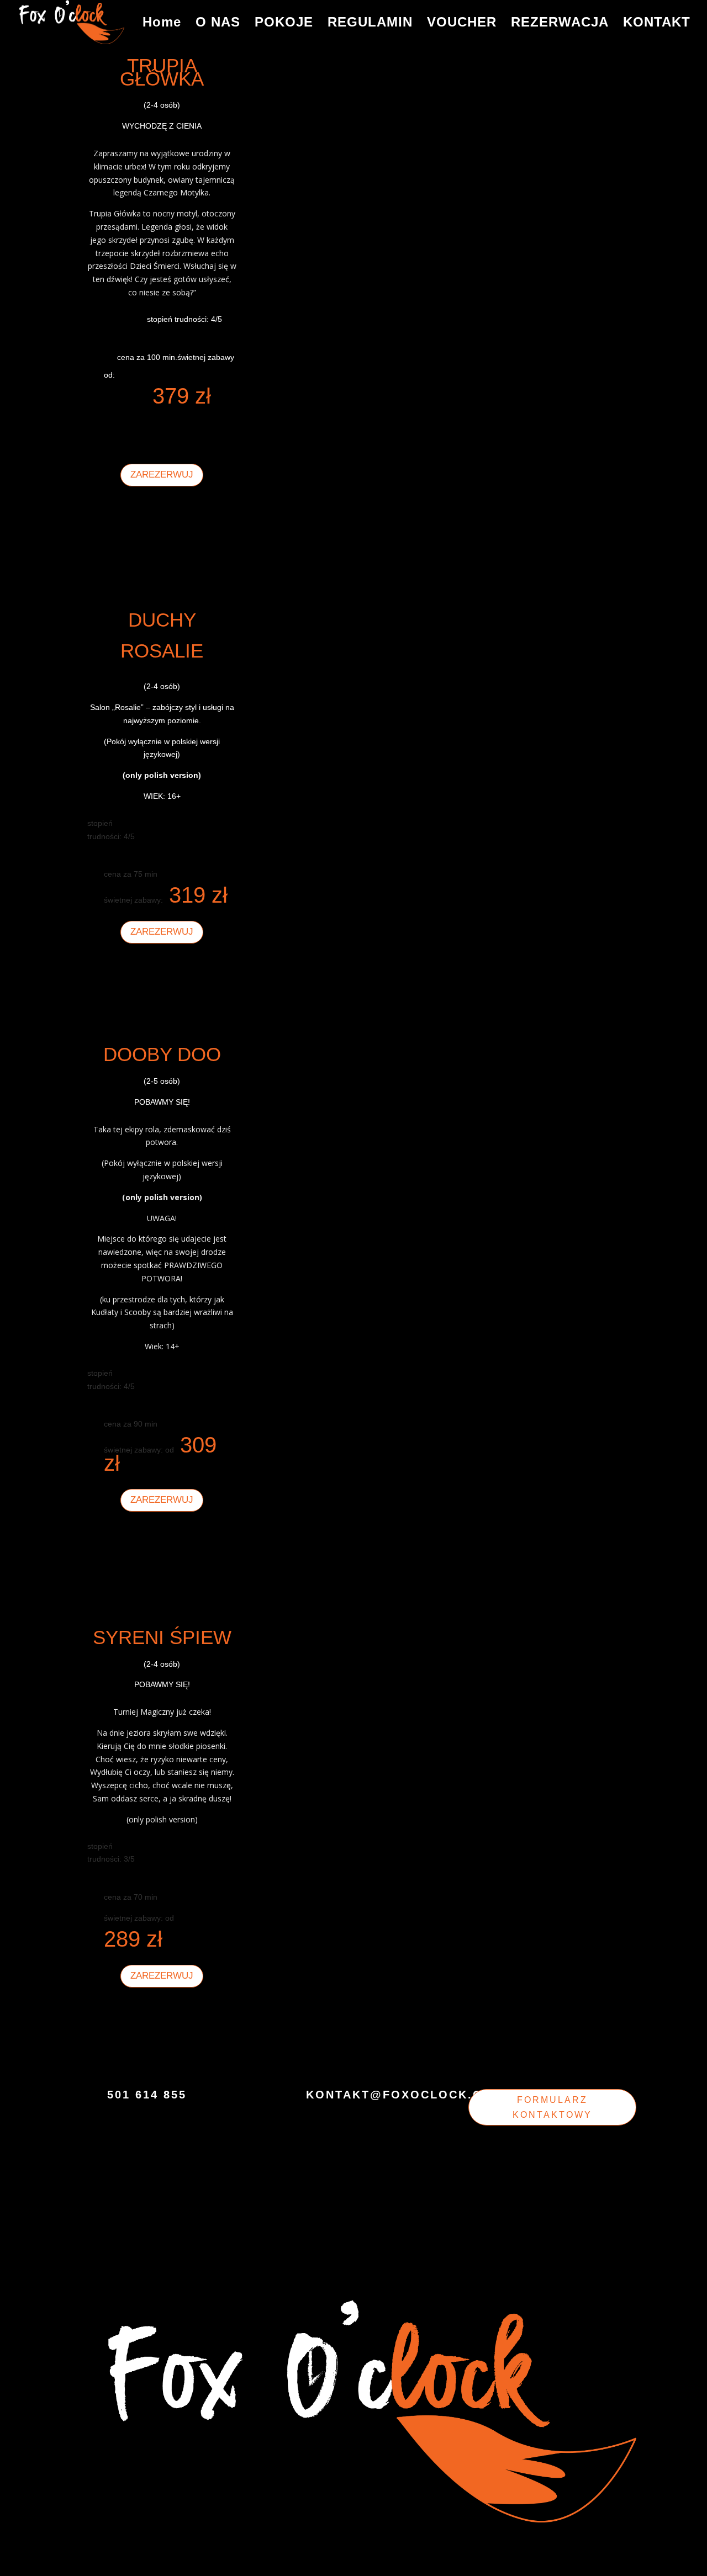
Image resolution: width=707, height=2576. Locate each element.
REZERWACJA (560, 24)
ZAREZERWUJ (162, 475)
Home (162, 24)
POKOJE (284, 24)
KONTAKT (657, 24)
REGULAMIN (370, 24)
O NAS (218, 24)
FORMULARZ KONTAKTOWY (552, 2107)
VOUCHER (462, 24)
